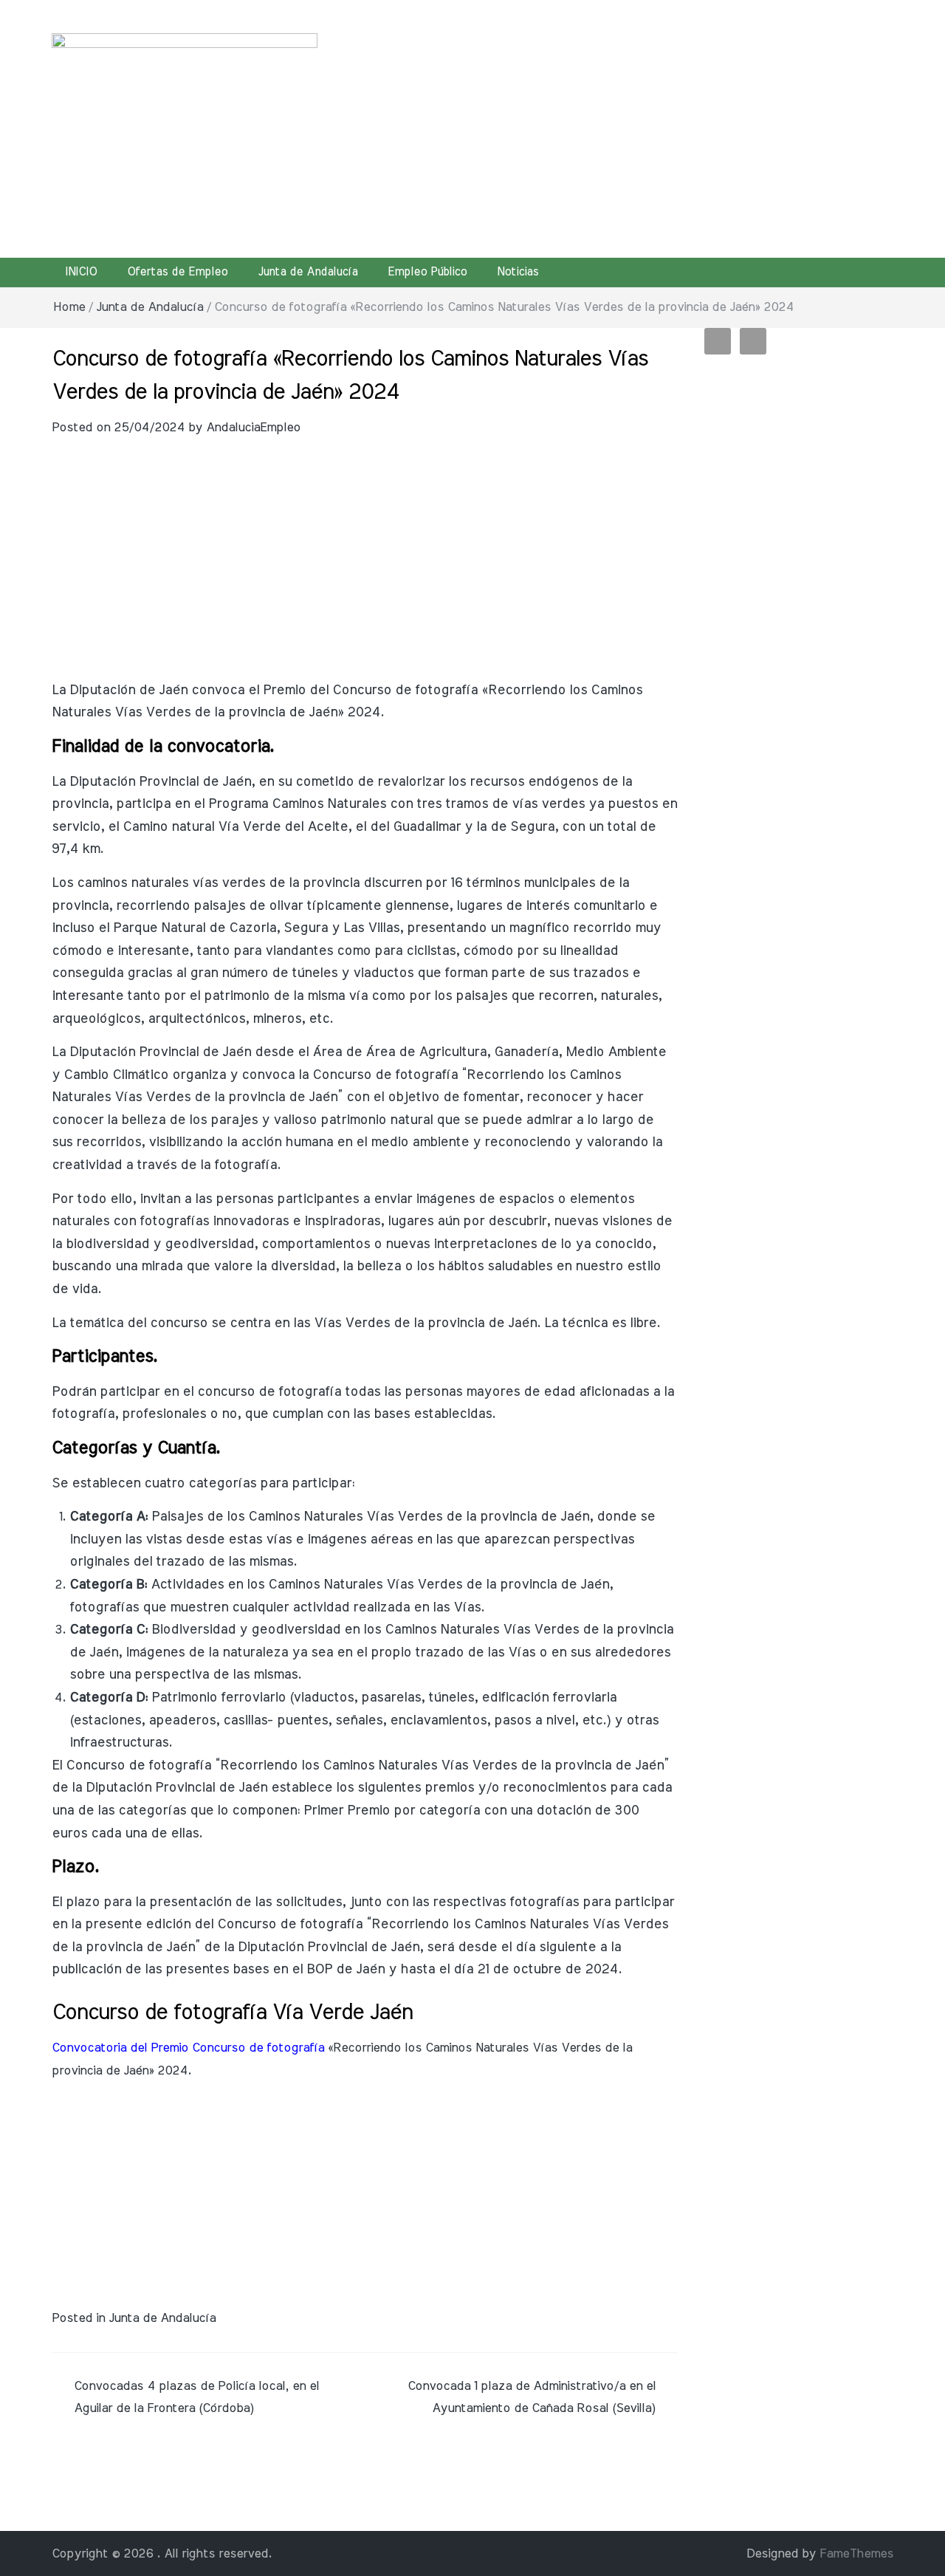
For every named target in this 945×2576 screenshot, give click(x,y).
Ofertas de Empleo (177, 272)
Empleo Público (427, 272)
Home (69, 307)
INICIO (81, 272)
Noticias (518, 272)
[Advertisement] (616, 126)
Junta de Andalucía (307, 272)
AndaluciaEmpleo (253, 427)
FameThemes (856, 2553)
